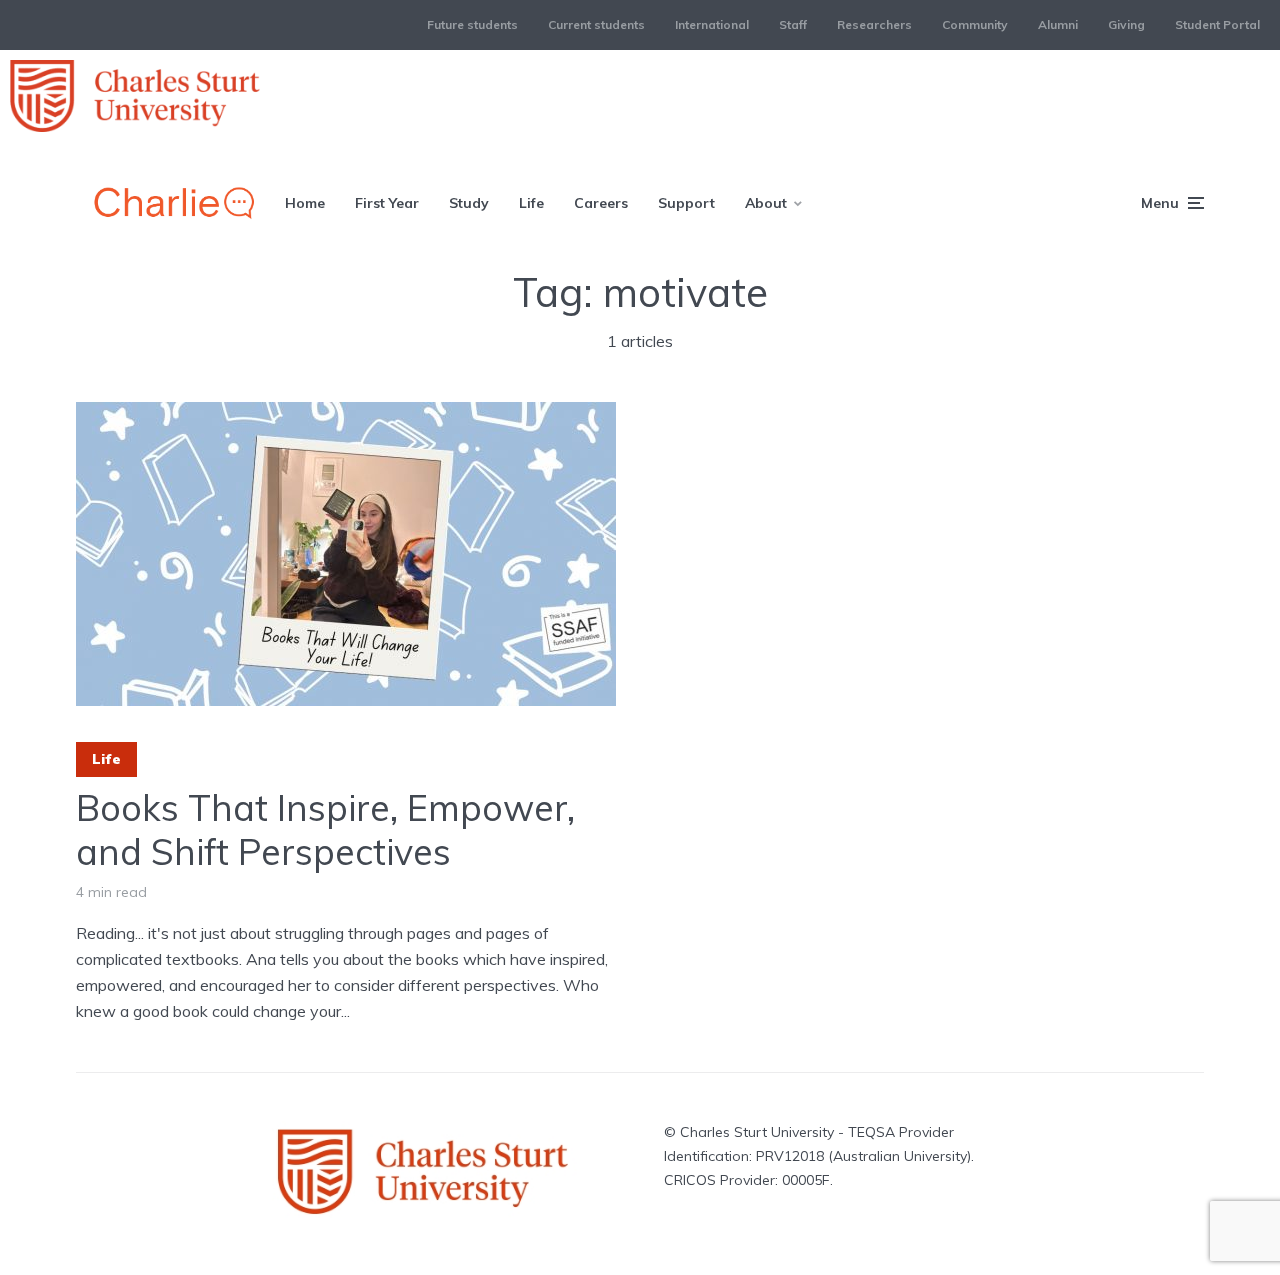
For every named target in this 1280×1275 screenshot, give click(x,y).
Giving (1126, 24)
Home (305, 203)
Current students (596, 24)
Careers (601, 203)
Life (531, 203)
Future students (472, 24)
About (766, 203)
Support (686, 203)
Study (469, 203)
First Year (387, 203)
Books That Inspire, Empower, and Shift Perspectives (325, 829)
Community (975, 24)
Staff (793, 24)
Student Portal (1217, 24)
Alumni (1058, 24)
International (712, 24)
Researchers (874, 24)
